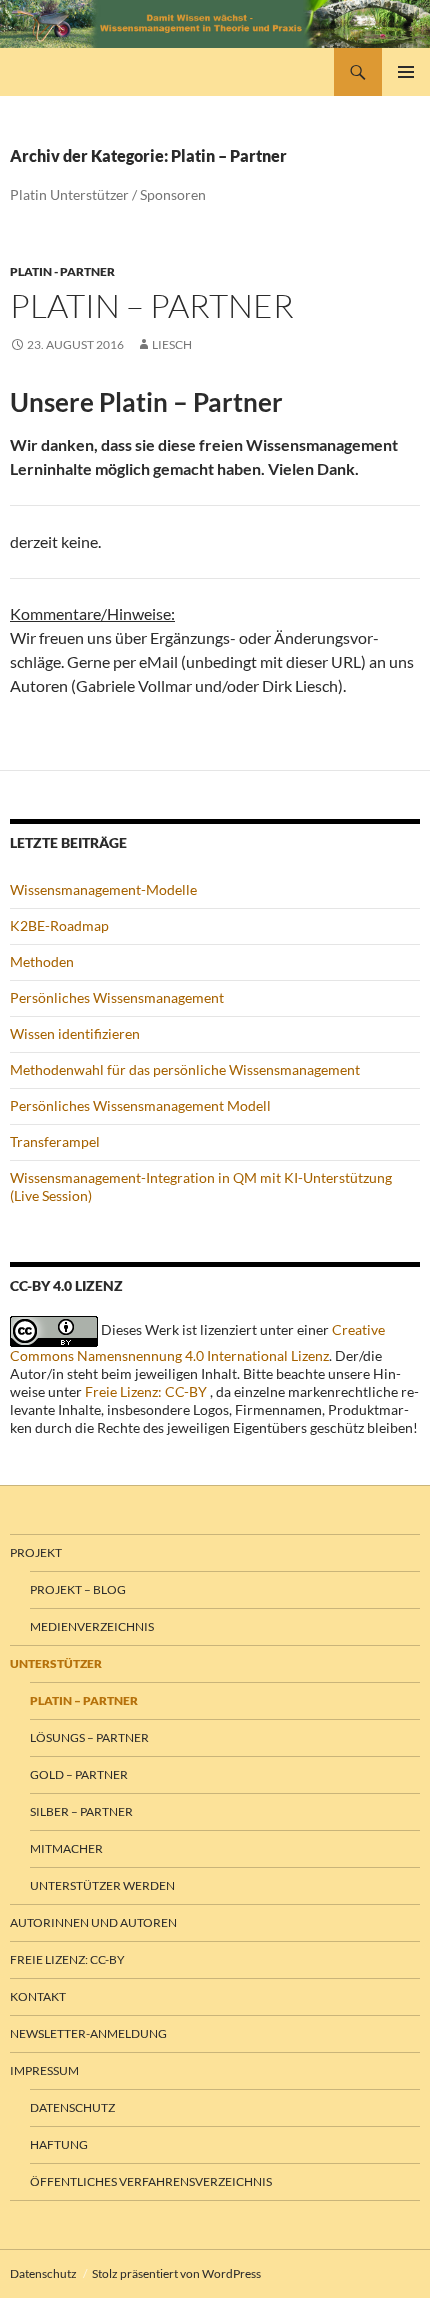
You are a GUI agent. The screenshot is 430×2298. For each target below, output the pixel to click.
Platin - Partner (62, 271)
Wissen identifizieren (75, 1033)
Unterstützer (56, 1663)
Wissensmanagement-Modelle (103, 889)
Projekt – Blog (78, 1589)
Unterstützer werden (102, 1885)
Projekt (36, 1552)
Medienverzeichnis (92, 1626)
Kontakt (38, 1996)
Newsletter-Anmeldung (88, 2033)
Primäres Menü (406, 72)
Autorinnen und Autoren (93, 1922)
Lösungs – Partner (89, 1737)
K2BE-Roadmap (59, 925)
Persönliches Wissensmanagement (117, 997)
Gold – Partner (79, 1774)
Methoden (42, 961)
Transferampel (55, 1141)
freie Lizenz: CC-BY (67, 1959)
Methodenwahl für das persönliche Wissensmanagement (185, 1069)
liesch (172, 344)
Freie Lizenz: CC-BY (146, 1391)
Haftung (59, 2144)
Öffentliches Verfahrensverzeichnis (151, 2181)
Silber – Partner (81, 1811)
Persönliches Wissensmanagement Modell (140, 1105)
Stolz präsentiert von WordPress (176, 2273)
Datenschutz (72, 2107)
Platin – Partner (152, 305)
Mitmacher (66, 1848)
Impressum (44, 2070)
